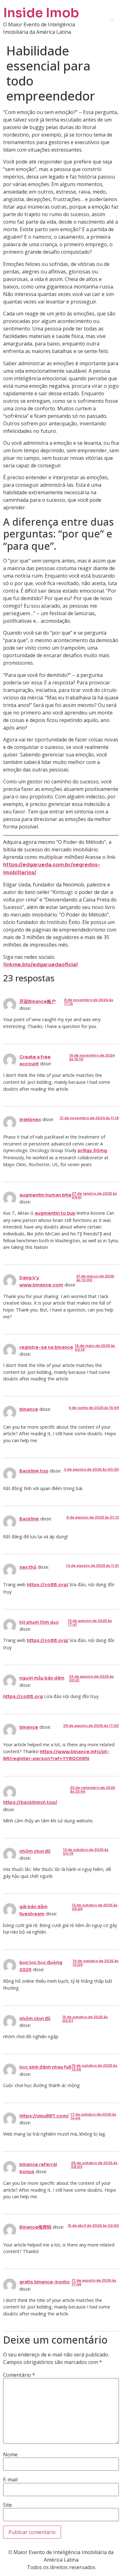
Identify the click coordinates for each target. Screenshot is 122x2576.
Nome (10, 2454)
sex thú (28, 1567)
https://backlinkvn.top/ (30, 1802)
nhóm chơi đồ (35, 1851)
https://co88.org (23, 1696)
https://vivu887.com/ (44, 2116)
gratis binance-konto (45, 2282)
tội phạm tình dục (39, 1622)
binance (29, 1409)
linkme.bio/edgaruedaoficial (41, 965)
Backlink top (34, 1471)
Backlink (29, 1519)
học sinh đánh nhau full (45, 2067)
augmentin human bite (45, 1195)
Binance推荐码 (35, 2227)
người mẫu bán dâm (42, 1678)
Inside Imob (41, 13)
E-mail (10, 2480)
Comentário (19, 2375)
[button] (112, 21)
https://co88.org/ (48, 1585)
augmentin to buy (55, 1213)
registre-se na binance (46, 1347)
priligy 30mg (92, 1150)
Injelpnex (30, 1119)
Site (8, 2505)
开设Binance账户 (38, 1001)
